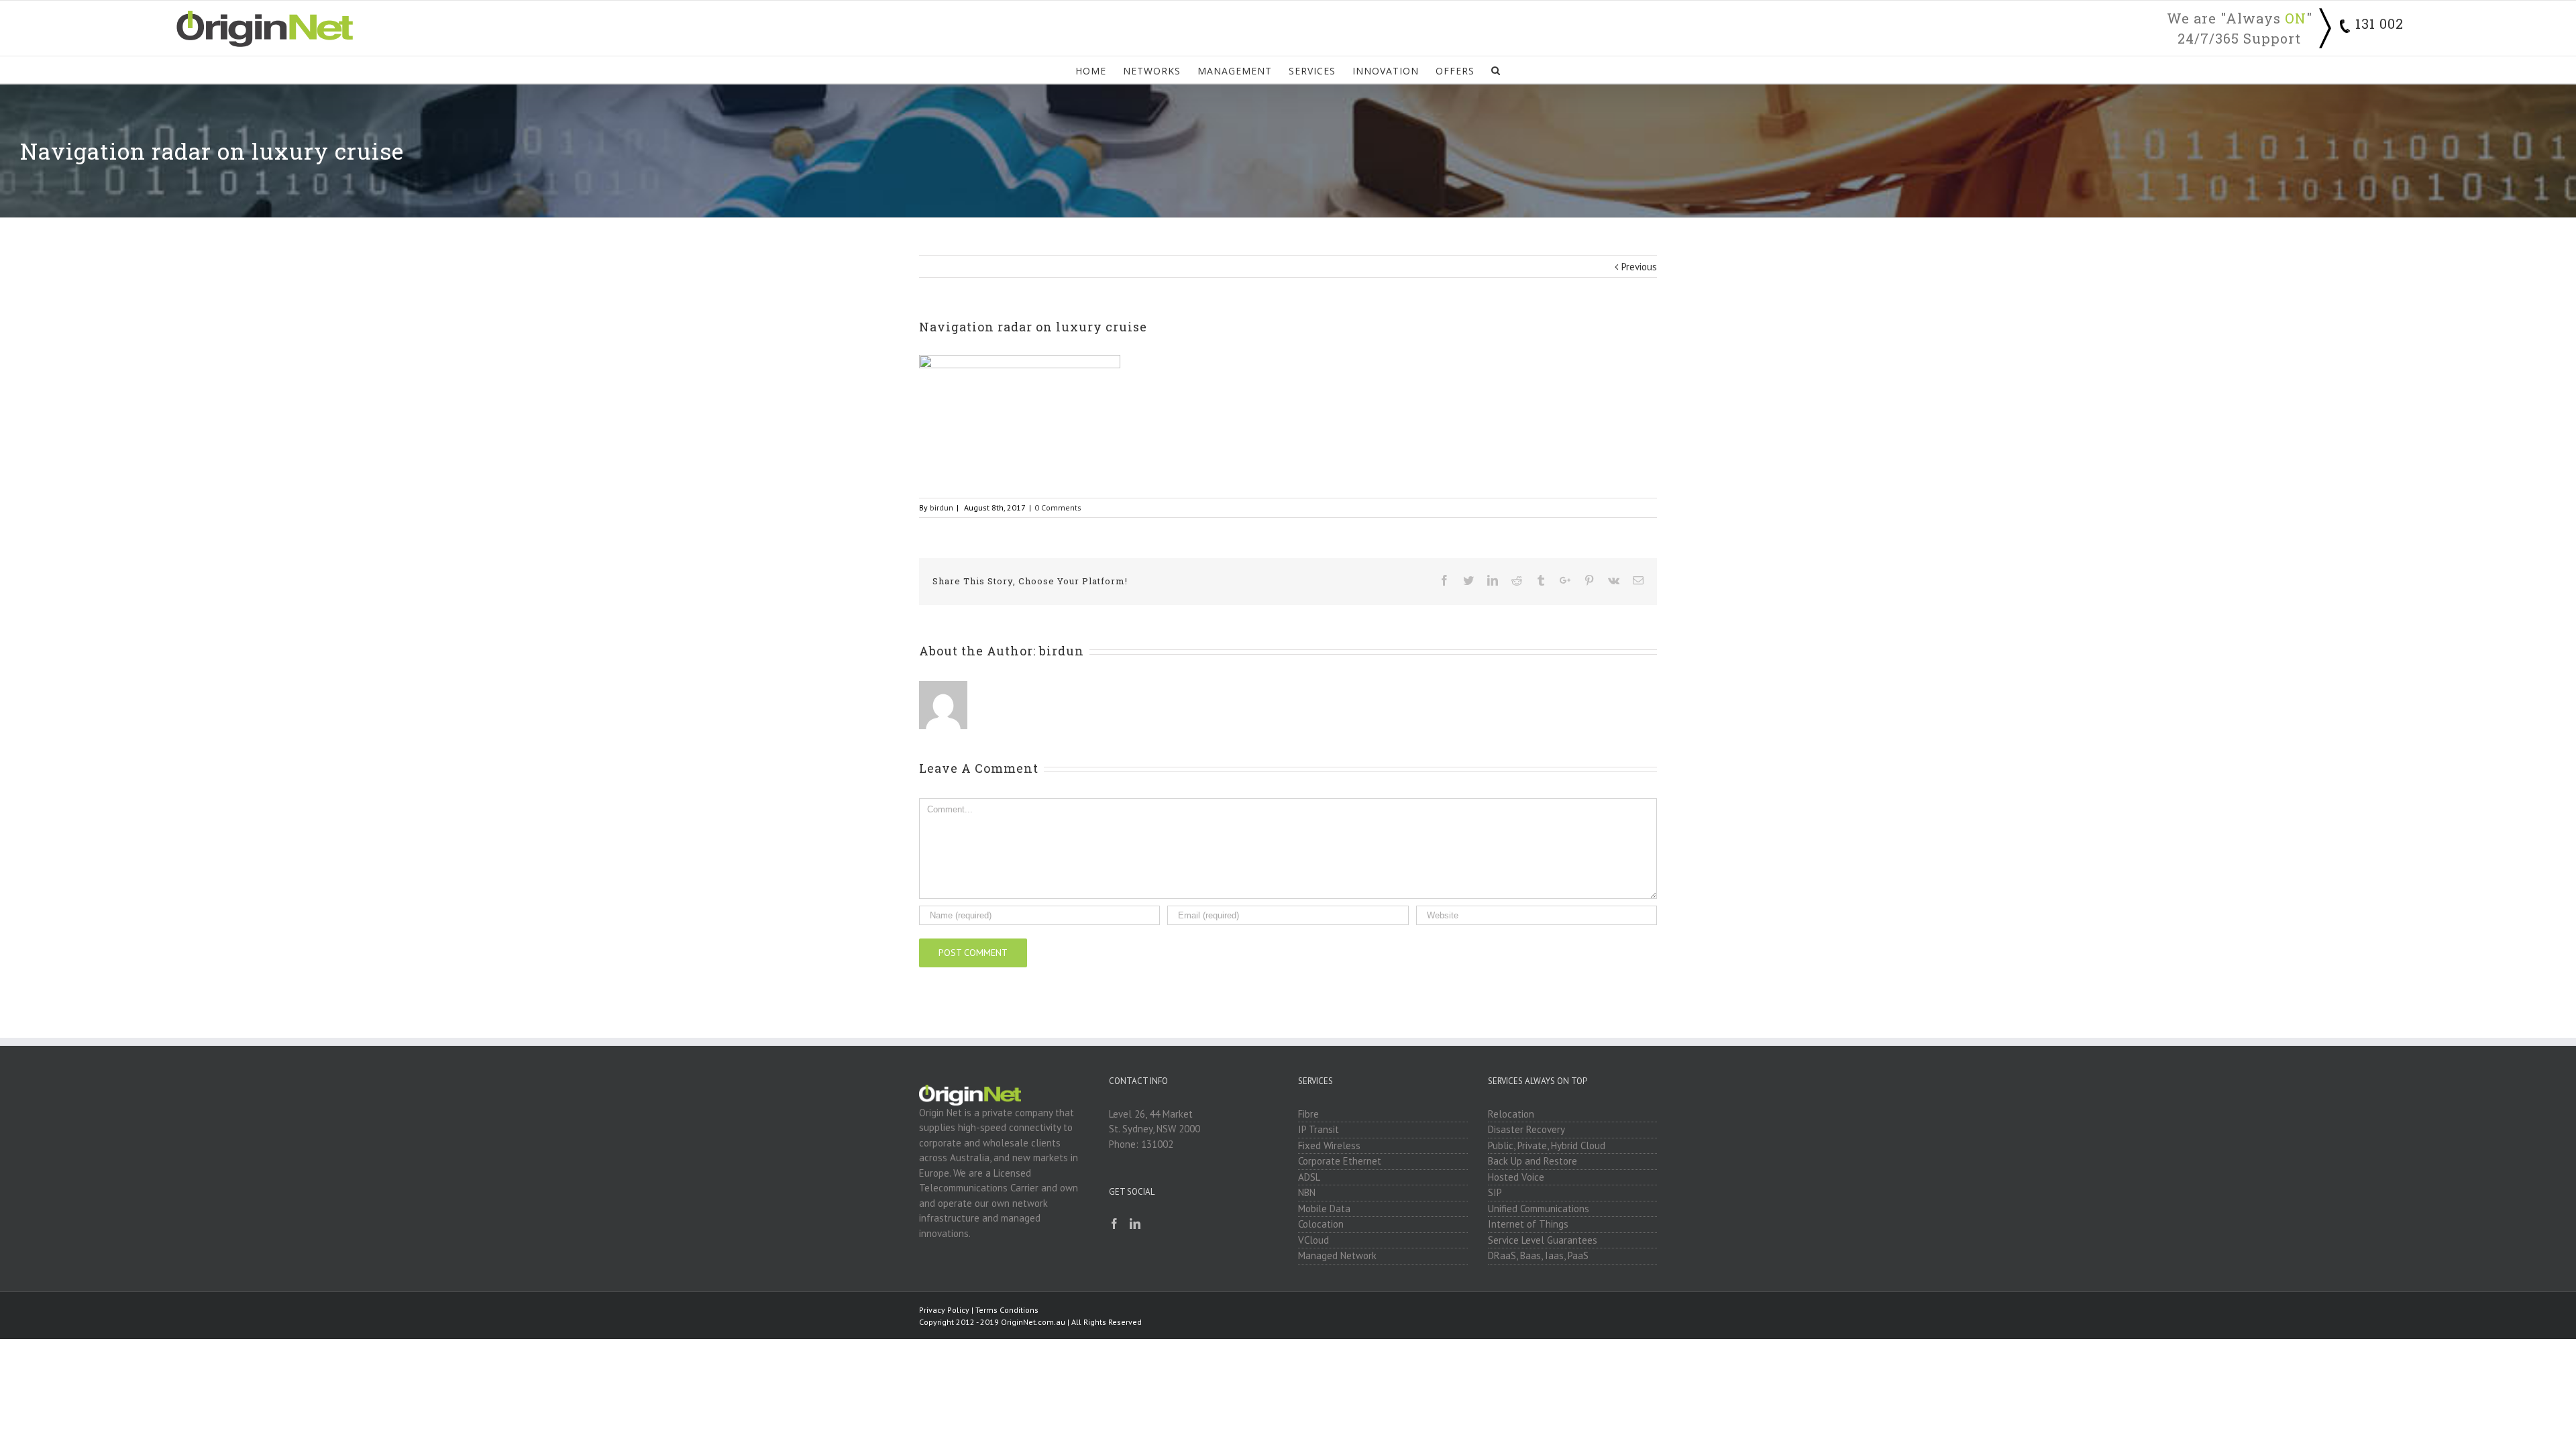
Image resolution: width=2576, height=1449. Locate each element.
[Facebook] (1114, 1224)
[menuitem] (1099, 70)
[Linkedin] (1135, 1224)
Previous (1639, 267)
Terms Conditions (1007, 1310)
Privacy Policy (944, 1310)
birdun (942, 507)
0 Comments (1058, 507)
